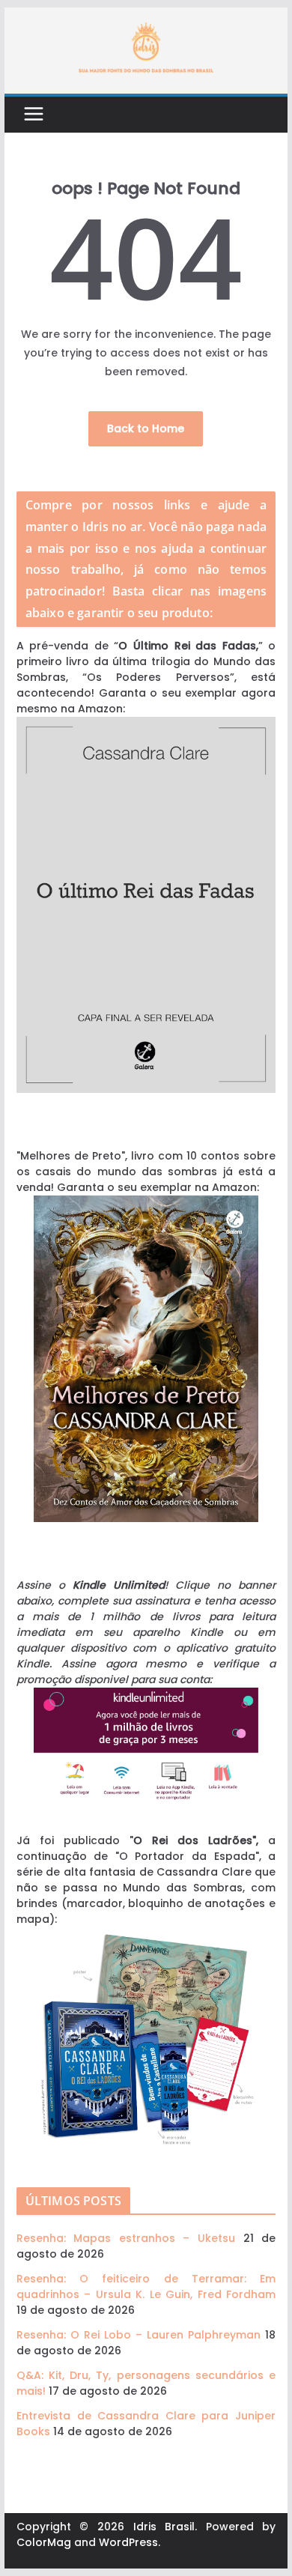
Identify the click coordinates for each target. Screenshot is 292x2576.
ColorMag (44, 2542)
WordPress (128, 2542)
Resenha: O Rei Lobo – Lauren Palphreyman (139, 2335)
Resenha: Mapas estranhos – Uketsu (126, 2238)
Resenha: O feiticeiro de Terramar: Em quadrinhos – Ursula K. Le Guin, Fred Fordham (146, 2286)
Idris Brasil (164, 2527)
